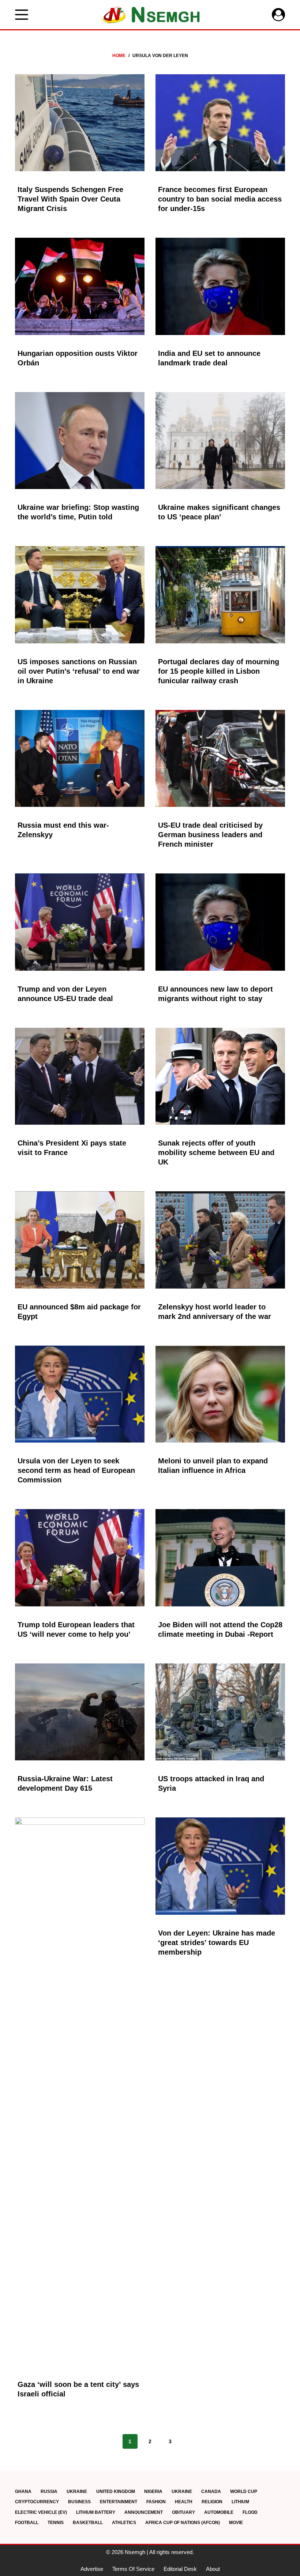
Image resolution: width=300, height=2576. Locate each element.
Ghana (23, 2492)
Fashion (156, 2502)
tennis (56, 2523)
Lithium (240, 2502)
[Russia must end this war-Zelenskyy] (80, 759)
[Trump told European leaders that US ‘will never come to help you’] (80, 1558)
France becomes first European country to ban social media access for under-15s (220, 199)
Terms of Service (133, 2569)
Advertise (92, 2569)
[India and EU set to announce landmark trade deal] (220, 286)
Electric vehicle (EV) (41, 2512)
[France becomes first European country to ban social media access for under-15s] (220, 123)
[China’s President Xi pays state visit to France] (80, 1076)
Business (79, 2502)
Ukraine (77, 2492)
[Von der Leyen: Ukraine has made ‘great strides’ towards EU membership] (220, 1866)
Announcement (144, 2512)
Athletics (124, 2523)
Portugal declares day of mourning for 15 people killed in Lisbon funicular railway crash (219, 671)
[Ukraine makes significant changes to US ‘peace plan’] (220, 441)
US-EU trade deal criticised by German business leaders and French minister (210, 835)
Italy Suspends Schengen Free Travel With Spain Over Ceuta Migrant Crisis (70, 199)
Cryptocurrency (37, 2502)
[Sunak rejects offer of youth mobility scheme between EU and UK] (220, 1076)
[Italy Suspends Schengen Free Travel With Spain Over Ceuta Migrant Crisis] (80, 123)
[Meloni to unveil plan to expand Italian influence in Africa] (220, 1394)
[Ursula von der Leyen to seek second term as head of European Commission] (80, 1394)
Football (27, 2523)
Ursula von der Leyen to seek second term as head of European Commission (76, 1470)
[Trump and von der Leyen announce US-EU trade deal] (80, 922)
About (213, 2569)
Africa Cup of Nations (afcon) (183, 2523)
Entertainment (119, 2502)
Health (184, 2502)
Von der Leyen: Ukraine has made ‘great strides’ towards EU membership (217, 1943)
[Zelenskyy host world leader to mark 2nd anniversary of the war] (220, 1240)
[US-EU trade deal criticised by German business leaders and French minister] (220, 759)
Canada (211, 2492)
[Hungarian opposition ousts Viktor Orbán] (80, 286)
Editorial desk (180, 2569)
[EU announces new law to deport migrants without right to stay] (220, 922)
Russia (49, 2492)
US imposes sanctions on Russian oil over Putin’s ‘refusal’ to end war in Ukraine (79, 671)
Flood (250, 2512)
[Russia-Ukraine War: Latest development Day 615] (80, 1712)
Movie (236, 2523)
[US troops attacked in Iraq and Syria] (220, 1712)
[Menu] (22, 15)
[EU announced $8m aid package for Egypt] (80, 1240)
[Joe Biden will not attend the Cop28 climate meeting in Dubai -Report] (220, 1558)
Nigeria (153, 2492)
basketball (88, 2523)
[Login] (278, 15)
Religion (212, 2502)
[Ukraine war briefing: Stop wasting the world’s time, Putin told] (80, 441)
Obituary (183, 2512)
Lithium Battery (96, 2512)
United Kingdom (116, 2492)
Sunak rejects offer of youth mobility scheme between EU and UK (216, 1152)
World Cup (244, 2492)
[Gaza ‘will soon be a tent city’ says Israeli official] (80, 2092)
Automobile (219, 2512)
